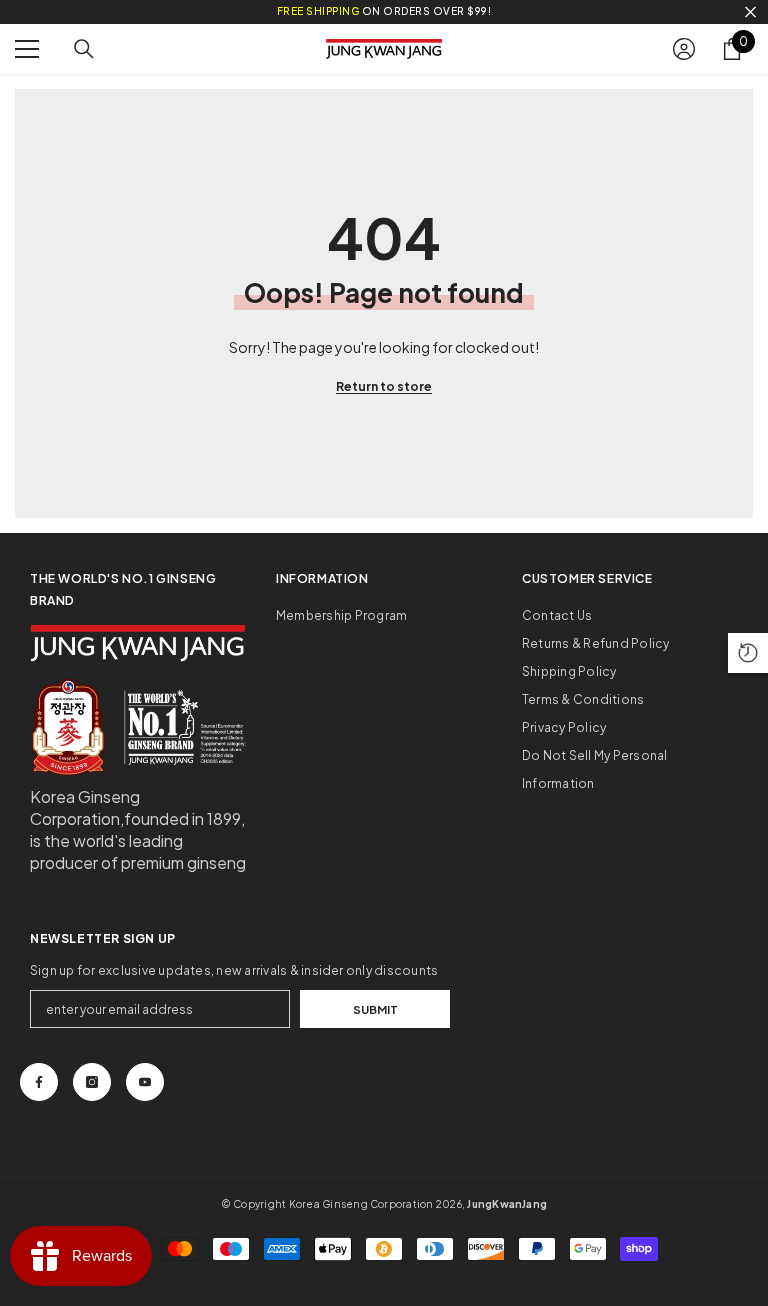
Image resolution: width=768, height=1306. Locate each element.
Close (750, 12)
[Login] (684, 49)
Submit (375, 1009)
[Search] (84, 49)
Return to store (384, 386)
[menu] (27, 49)
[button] (748, 653)
